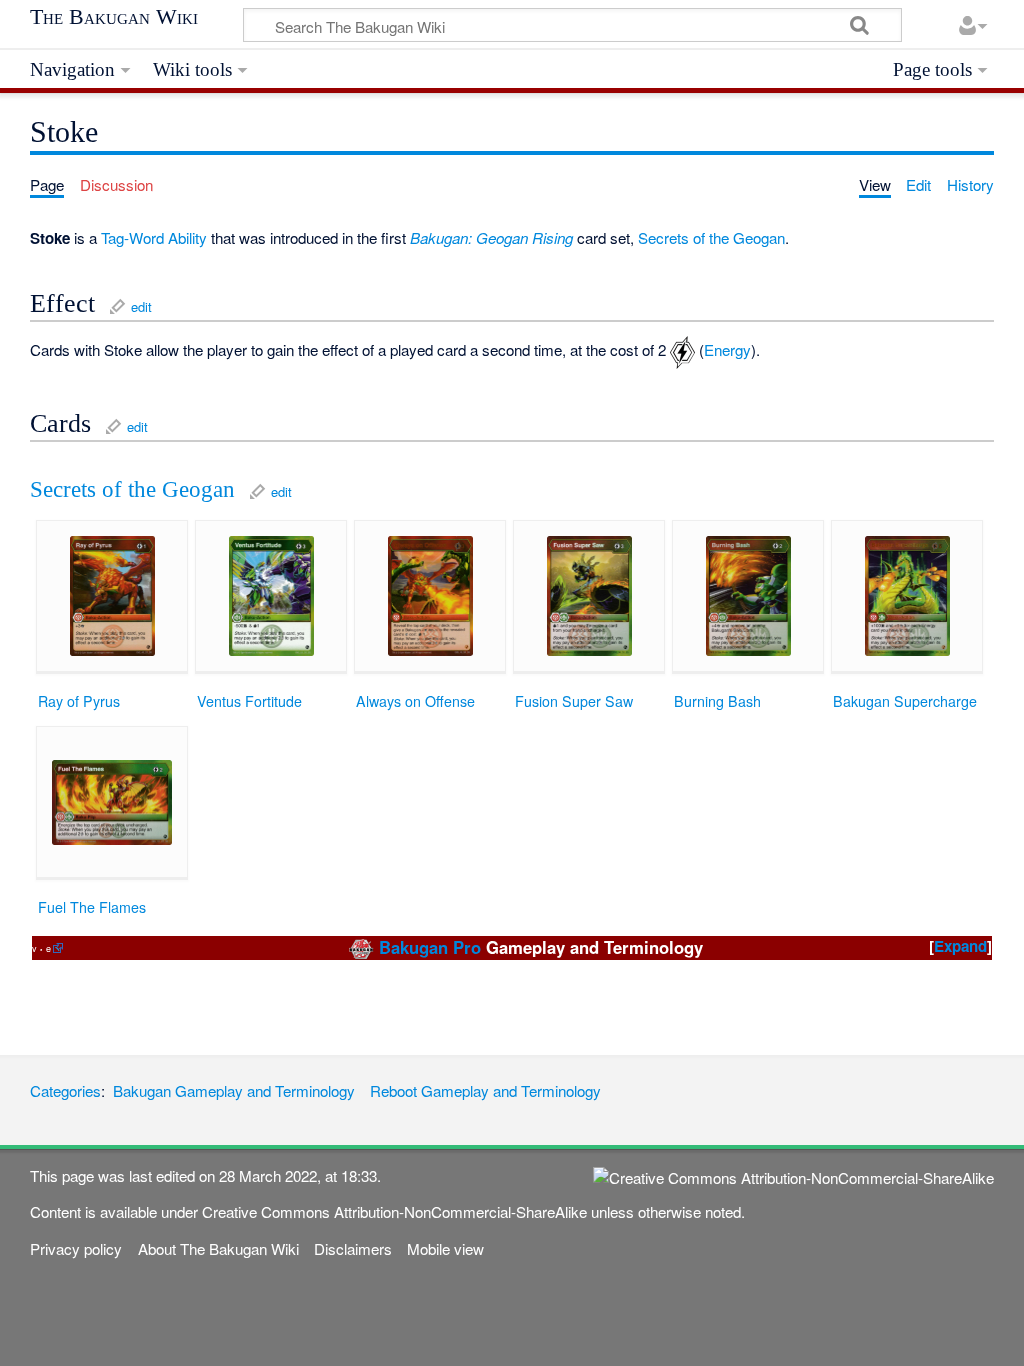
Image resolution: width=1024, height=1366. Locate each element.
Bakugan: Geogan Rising (491, 237)
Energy (727, 349)
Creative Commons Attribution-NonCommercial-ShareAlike (394, 1211)
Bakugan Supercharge (905, 701)
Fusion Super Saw (574, 701)
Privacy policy (76, 1248)
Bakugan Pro (430, 947)
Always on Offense (415, 701)
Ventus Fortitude (249, 701)
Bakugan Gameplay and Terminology (234, 1090)
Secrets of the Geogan (711, 237)
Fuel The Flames (92, 907)
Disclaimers (353, 1248)
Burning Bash (717, 701)
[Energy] (682, 349)
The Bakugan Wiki (114, 17)
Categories (65, 1090)
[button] (960, 946)
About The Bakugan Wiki (218, 1248)
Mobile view (445, 1248)
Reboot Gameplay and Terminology (485, 1090)
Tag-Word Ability (154, 237)
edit (141, 306)
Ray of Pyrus (79, 701)
